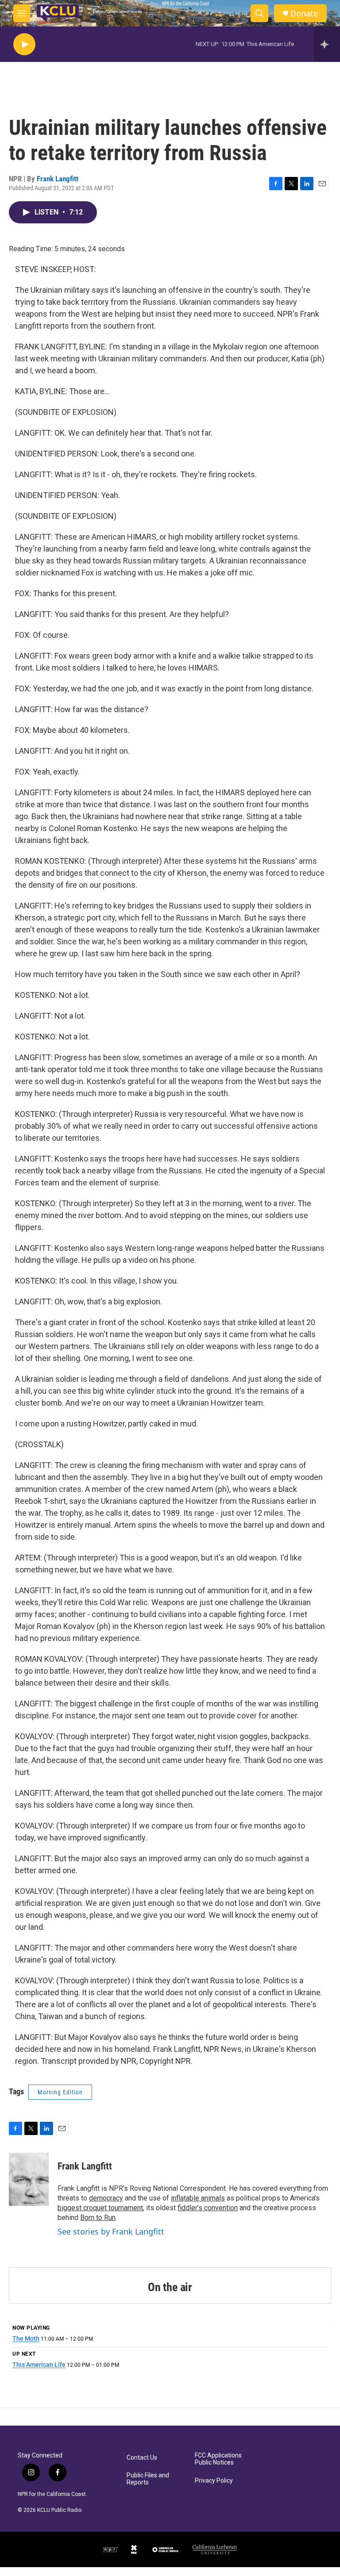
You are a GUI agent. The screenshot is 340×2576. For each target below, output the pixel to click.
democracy (106, 2198)
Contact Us (142, 2458)
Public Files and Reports (148, 2479)
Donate (304, 13)
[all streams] (327, 44)
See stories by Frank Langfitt (111, 2231)
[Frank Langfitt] (29, 2179)
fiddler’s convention (208, 2208)
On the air (170, 2287)
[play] (24, 44)
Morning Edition (60, 2092)
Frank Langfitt (58, 179)
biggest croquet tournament (100, 2208)
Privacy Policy (214, 2481)
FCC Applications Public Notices (218, 2459)
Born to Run (98, 2218)
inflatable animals (198, 2198)
